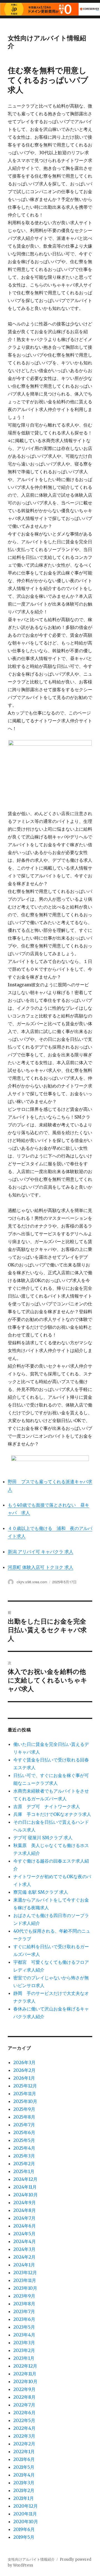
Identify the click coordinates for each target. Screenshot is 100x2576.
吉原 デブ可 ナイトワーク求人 (47, 1806)
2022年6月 (24, 2413)
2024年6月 (25, 2226)
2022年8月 (24, 2397)
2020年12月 (26, 2506)
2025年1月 (24, 2171)
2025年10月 (25, 2101)
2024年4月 (25, 2241)
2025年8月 (24, 2117)
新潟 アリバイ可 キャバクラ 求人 (41, 1552)
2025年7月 (24, 2125)
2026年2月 (24, 2070)
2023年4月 (24, 2335)
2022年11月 (25, 2374)
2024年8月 (25, 2210)
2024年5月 (24, 2234)
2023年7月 (24, 2311)
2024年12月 (25, 2179)
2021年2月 (24, 2490)
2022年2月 (24, 2444)
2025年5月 (24, 2140)
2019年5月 (24, 2537)
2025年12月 (25, 2086)
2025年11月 (25, 2094)
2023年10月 (25, 2288)
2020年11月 (25, 2514)
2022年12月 (25, 2366)
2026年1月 (24, 2078)
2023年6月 (24, 2319)
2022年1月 (24, 2451)
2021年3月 (24, 2483)
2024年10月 (26, 2195)
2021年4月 (24, 2475)
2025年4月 (24, 2148)
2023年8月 (24, 2304)
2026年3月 (24, 2062)
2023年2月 (24, 2350)
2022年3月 (24, 2436)
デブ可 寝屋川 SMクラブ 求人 (43, 1838)
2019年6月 (24, 2529)
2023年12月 (25, 2273)
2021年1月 (24, 2498)
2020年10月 (26, 2522)
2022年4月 (24, 2428)
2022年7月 (24, 2405)
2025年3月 (24, 2156)
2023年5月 (24, 2327)
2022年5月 (24, 2420)
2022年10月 (25, 2381)
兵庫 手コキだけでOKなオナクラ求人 (52, 1814)
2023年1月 (24, 2358)
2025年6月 (24, 2132)
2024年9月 (25, 2202)
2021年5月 (24, 2467)
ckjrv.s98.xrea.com (32, 1582)
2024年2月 (24, 2257)
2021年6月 (24, 2459)
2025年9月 (24, 2109)
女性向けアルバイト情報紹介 (47, 42)
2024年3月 (24, 2249)
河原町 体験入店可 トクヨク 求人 (41, 1567)
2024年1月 (24, 2265)
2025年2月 (24, 2164)
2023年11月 (25, 2280)
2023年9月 (24, 2296)
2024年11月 (25, 2187)
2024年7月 (24, 2218)
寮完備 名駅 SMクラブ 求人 (41, 1892)
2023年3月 (24, 2343)
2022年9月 (24, 2389)
